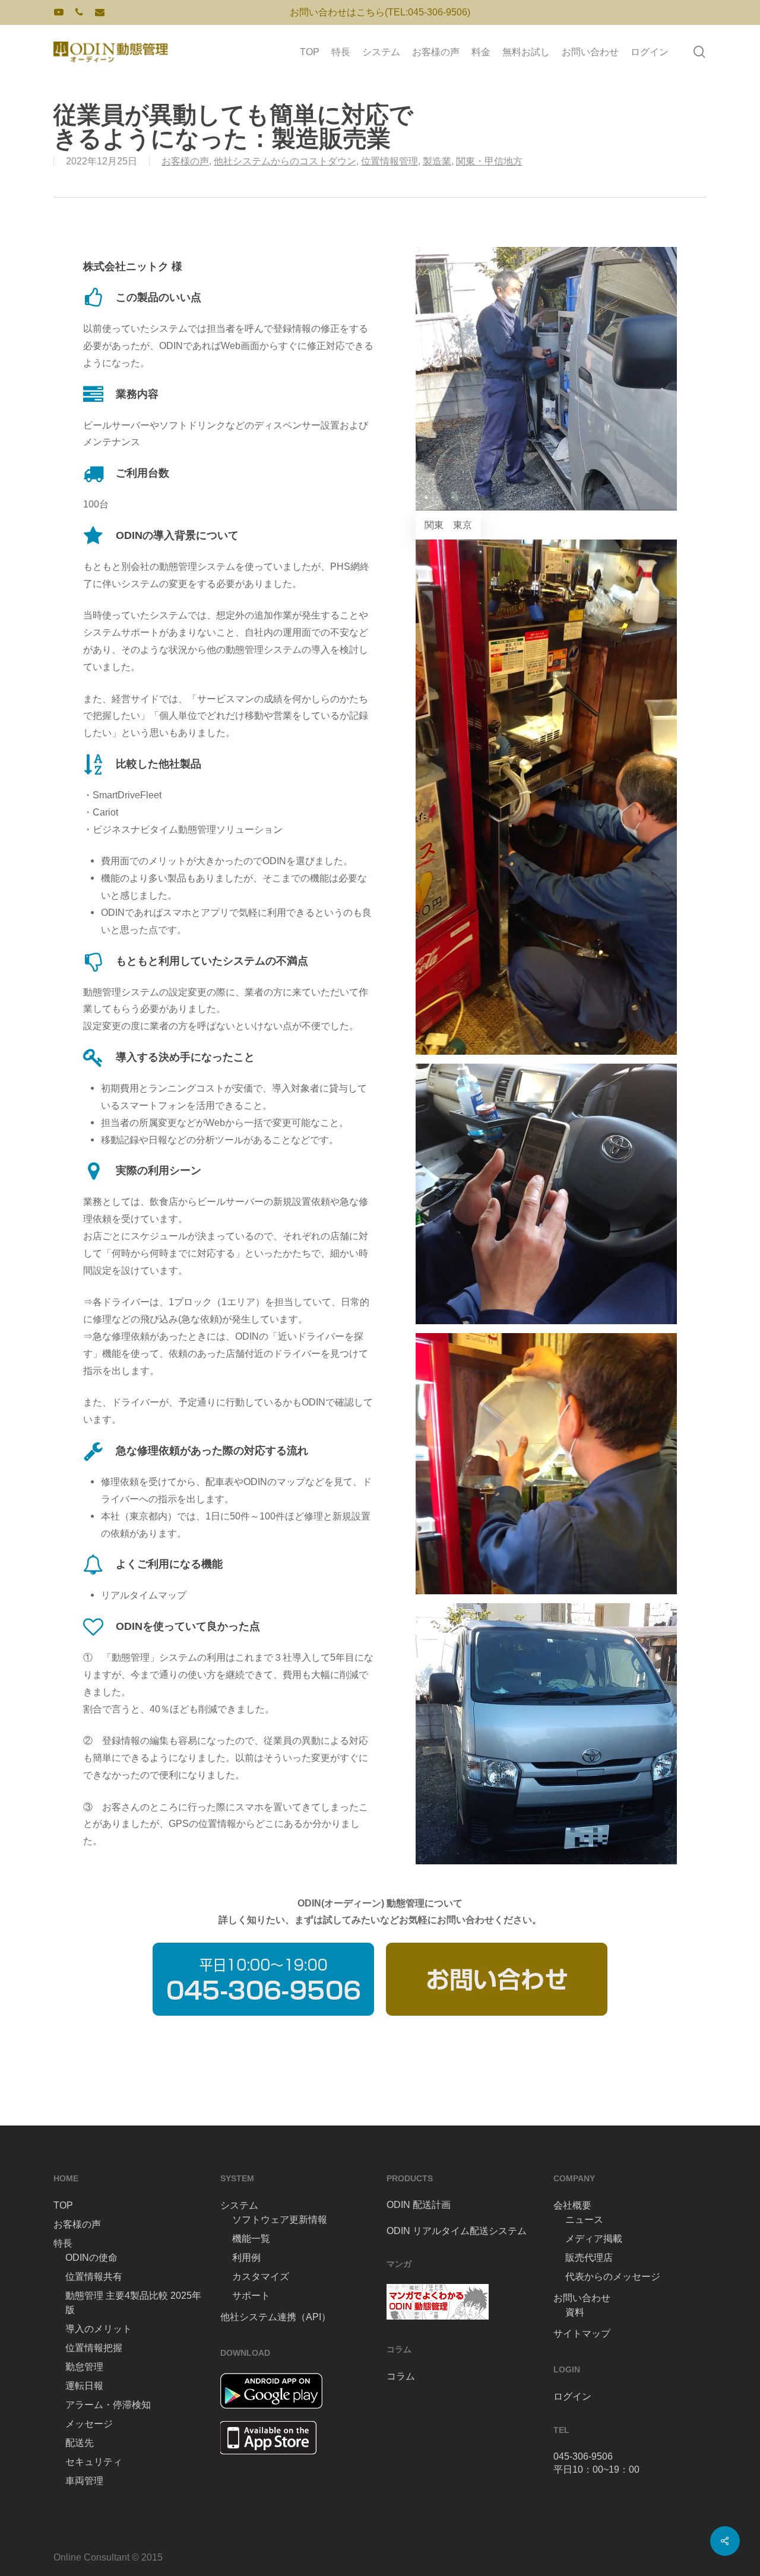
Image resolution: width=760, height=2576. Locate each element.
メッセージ (89, 2424)
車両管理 (84, 2481)
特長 (63, 2243)
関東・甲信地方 (489, 161)
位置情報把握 (94, 2348)
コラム (401, 2376)
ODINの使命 (91, 2258)
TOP (63, 2205)
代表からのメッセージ (613, 2277)
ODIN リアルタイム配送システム (457, 2231)
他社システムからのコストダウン (285, 161)
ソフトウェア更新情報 (280, 2220)
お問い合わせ (582, 2298)
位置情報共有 (94, 2277)
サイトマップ (582, 2334)
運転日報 (84, 2386)
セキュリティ (94, 2462)
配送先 (80, 2443)
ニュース (584, 2220)
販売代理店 (589, 2258)
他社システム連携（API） (275, 2317)
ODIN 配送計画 (419, 2205)
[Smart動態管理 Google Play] (271, 2414)
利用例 (246, 2258)
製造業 (437, 161)
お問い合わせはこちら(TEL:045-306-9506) (380, 12)
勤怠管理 (84, 2367)
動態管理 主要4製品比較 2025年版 (133, 2303)
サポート (251, 2296)
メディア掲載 (594, 2239)
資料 (575, 2312)
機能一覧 (251, 2239)
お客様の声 (185, 161)
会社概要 (572, 2205)
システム (239, 2205)
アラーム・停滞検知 (108, 2405)
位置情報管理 (389, 161)
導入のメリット (99, 2329)
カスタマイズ (261, 2277)
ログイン (572, 2396)
